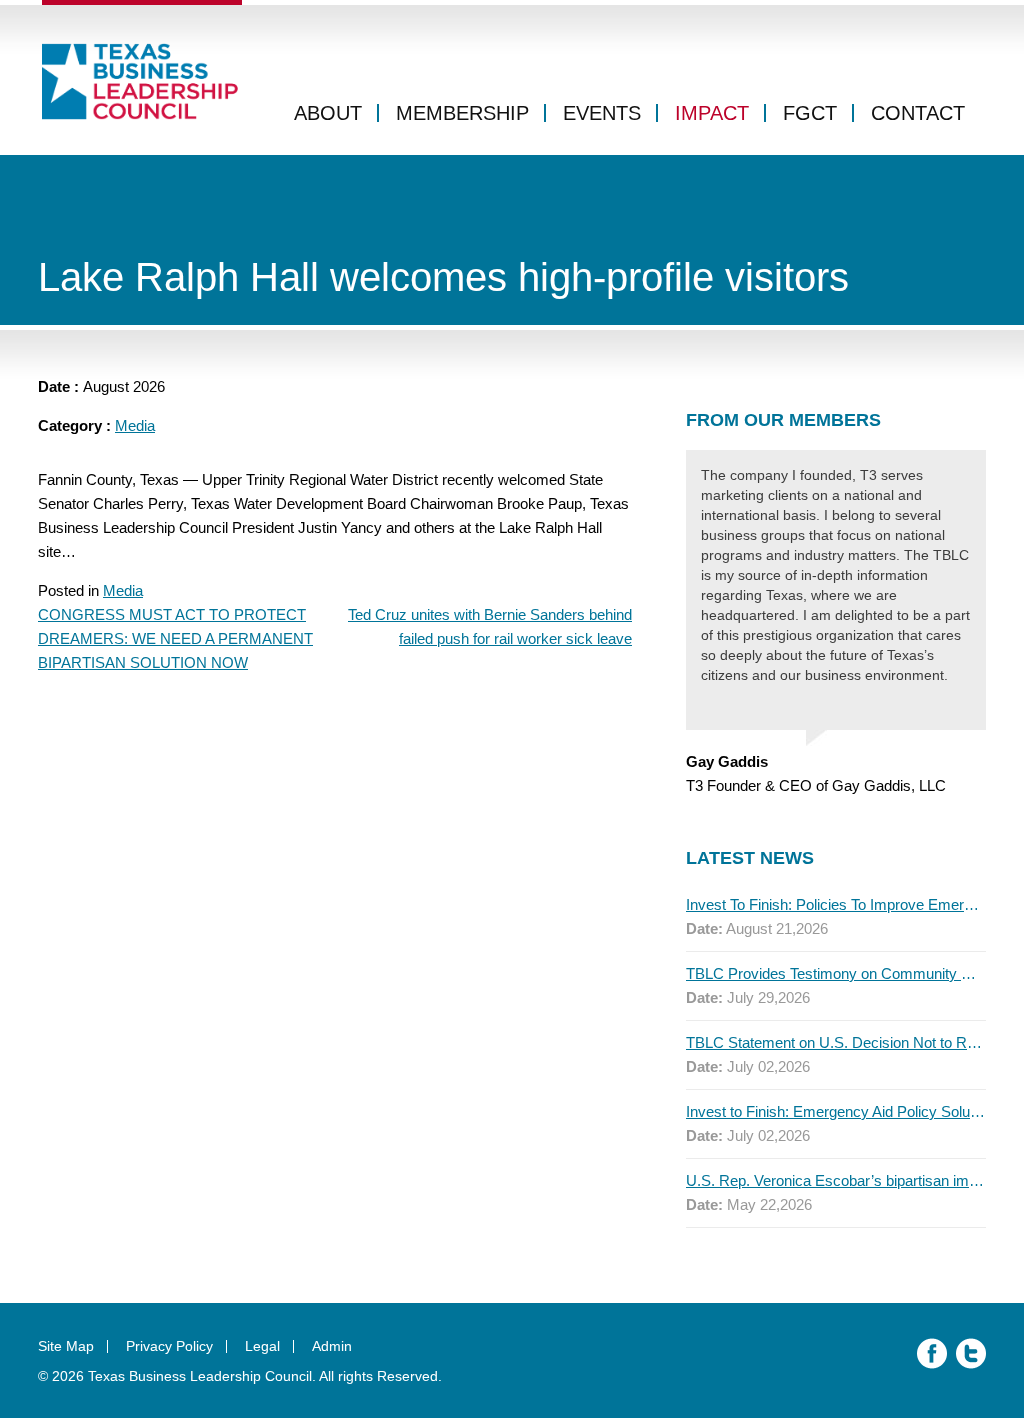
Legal (262, 1346)
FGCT (810, 113)
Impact (712, 113)
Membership (462, 113)
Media (135, 425)
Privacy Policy (169, 1346)
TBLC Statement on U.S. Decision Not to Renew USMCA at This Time (836, 1042)
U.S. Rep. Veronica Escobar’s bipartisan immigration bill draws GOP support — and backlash (836, 1180)
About (328, 113)
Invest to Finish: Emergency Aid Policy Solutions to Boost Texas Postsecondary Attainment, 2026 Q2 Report (836, 1111)
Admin (332, 1346)
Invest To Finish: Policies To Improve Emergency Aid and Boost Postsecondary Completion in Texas (836, 904)
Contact (918, 113)
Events (602, 113)
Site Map (66, 1346)
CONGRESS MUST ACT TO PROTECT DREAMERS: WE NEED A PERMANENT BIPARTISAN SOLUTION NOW (175, 638)
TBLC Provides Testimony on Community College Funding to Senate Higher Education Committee (836, 973)
